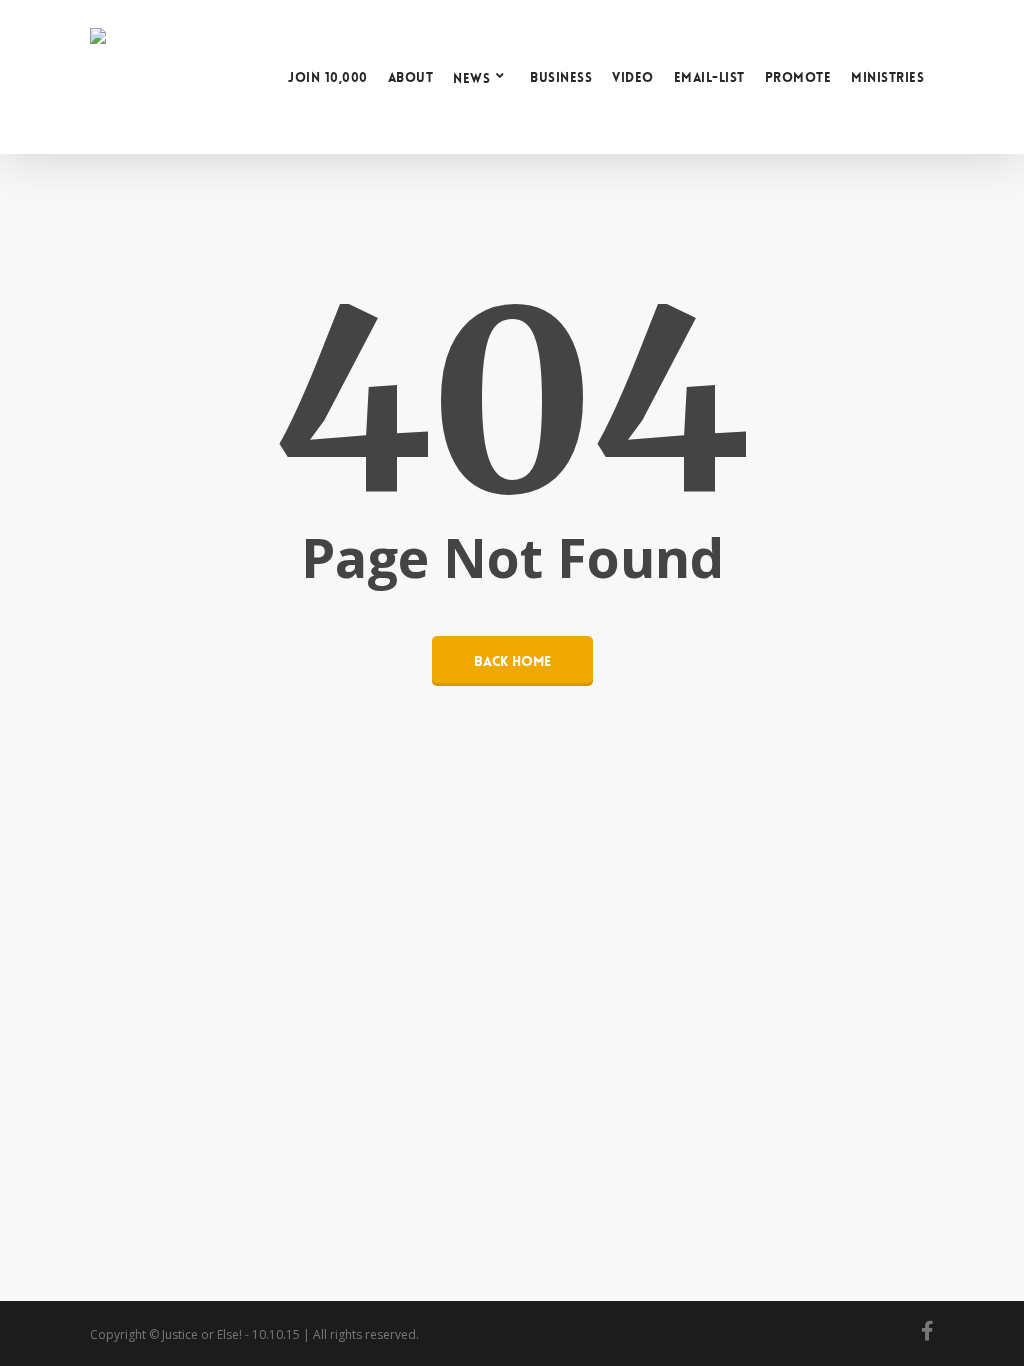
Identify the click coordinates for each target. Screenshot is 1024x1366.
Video (633, 77)
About (411, 77)
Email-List (709, 77)
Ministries (887, 77)
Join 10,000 (328, 77)
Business (561, 77)
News (471, 77)
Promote (798, 77)
